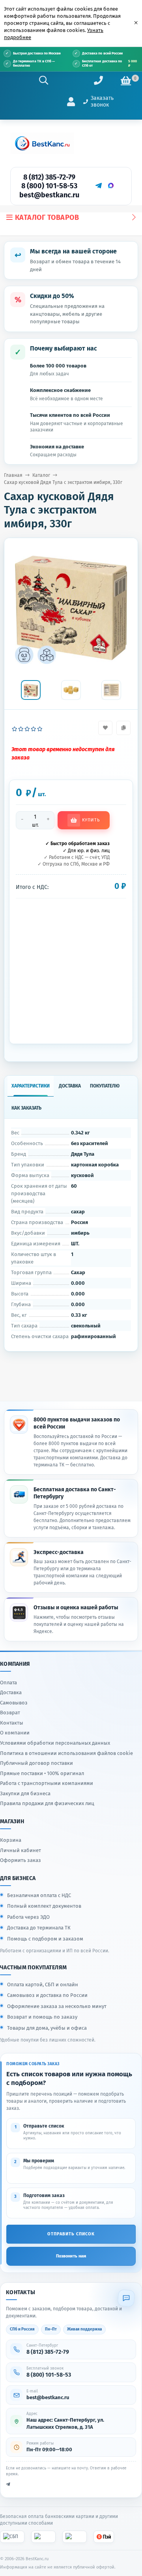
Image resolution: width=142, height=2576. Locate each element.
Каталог (41, 475)
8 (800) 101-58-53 (49, 186)
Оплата (8, 1683)
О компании (15, 1733)
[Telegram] (98, 186)
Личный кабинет (21, 1850)
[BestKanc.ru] (42, 143)
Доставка (11, 1692)
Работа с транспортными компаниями (47, 1783)
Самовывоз (14, 1703)
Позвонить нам (71, 2256)
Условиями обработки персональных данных (55, 1743)
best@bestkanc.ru (49, 195)
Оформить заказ (21, 1860)
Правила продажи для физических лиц (47, 1803)
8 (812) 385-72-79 (49, 177)
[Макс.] (111, 186)
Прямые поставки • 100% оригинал (42, 1773)
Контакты (12, 1723)
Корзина (11, 1840)
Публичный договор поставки (36, 1763)
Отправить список (71, 2234)
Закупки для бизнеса (25, 1793)
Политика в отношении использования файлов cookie (66, 1753)
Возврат (10, 1713)
